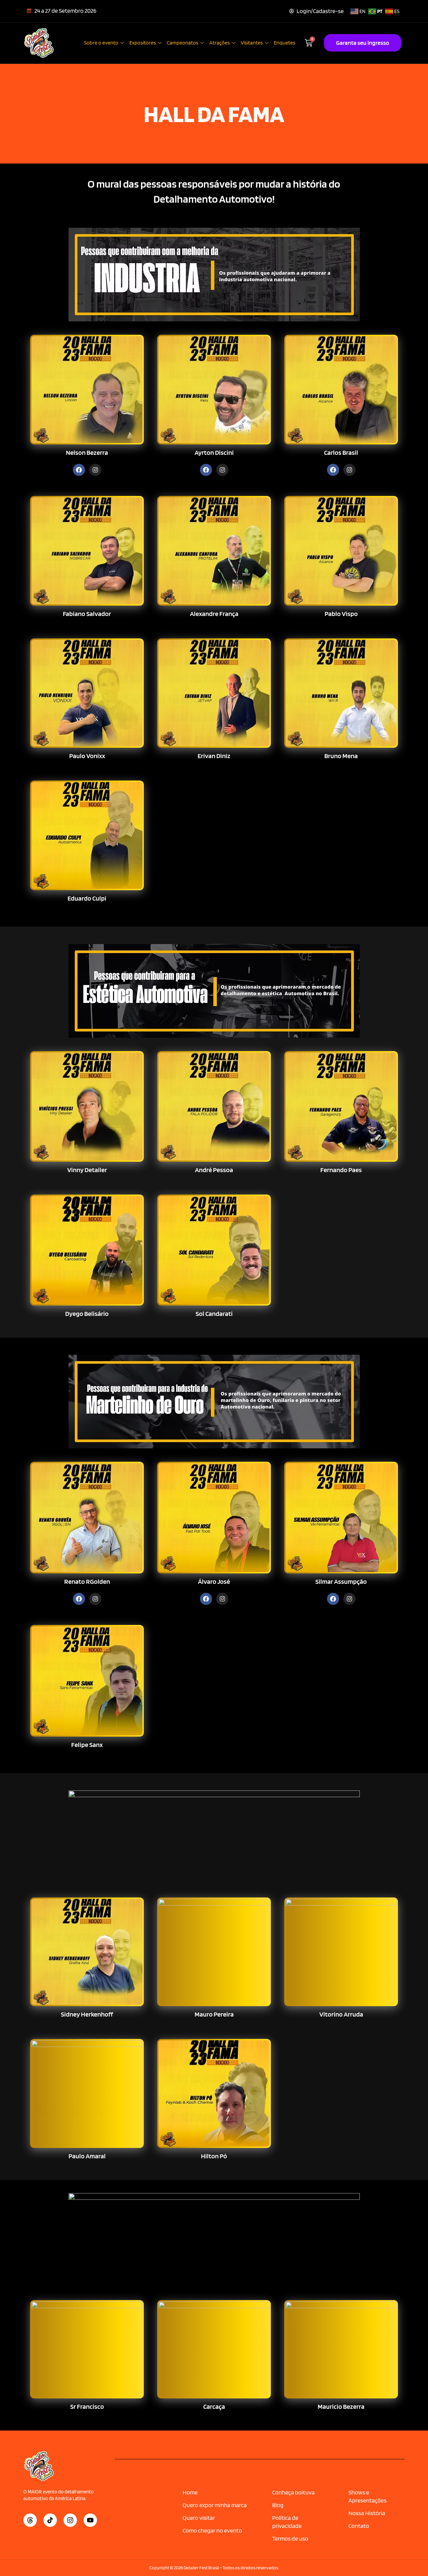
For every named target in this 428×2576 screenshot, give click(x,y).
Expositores (143, 43)
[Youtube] (90, 2520)
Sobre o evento (101, 43)
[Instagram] (95, 470)
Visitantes (252, 43)
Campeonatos (183, 43)
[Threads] (30, 2520)
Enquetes (285, 43)
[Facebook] (79, 470)
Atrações (220, 43)
